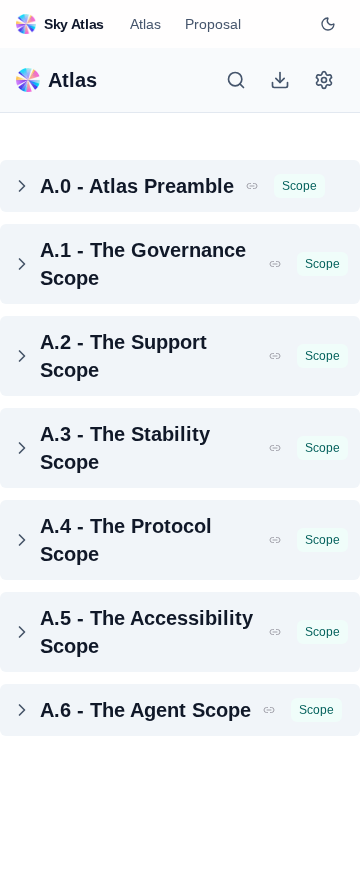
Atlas (145, 24)
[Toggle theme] (328, 24)
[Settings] (324, 80)
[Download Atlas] (280, 80)
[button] (252, 186)
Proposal (213, 24)
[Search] (236, 80)
